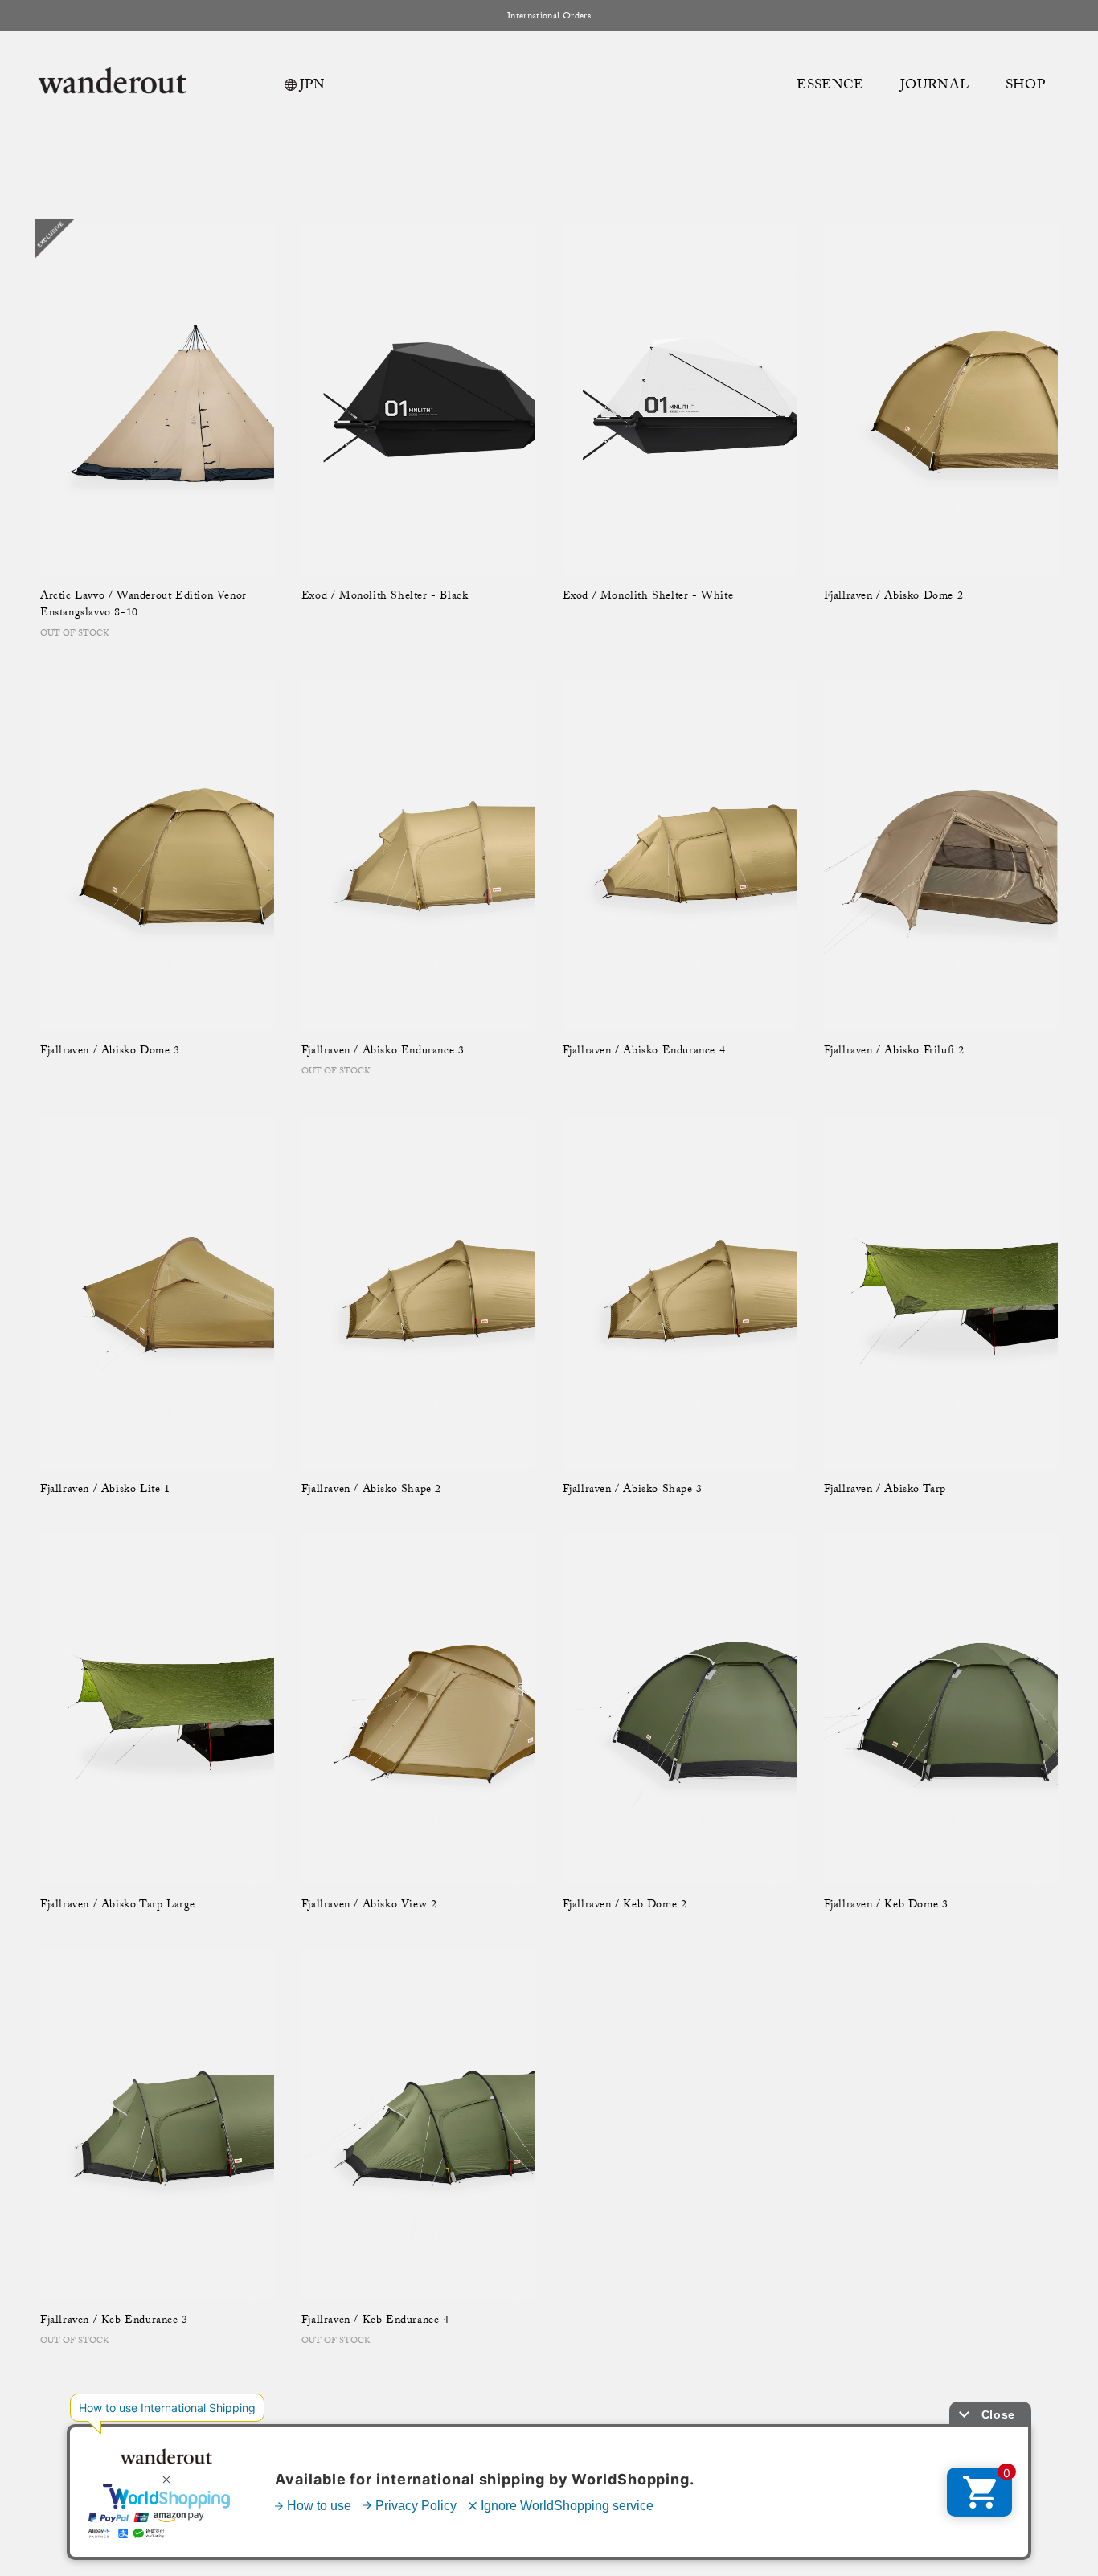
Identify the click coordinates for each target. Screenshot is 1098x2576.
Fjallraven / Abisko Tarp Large (118, 1906)
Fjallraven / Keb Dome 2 (625, 1906)
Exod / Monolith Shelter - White (648, 597)
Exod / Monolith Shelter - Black (385, 597)
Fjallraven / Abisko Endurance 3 (383, 1052)
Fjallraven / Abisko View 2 (369, 1906)
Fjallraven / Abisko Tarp (885, 1491)
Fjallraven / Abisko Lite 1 (105, 1491)
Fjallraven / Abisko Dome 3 (110, 1052)
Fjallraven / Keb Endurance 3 (114, 2322)
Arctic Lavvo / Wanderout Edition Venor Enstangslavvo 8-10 (143, 606)
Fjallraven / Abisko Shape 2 (371, 1491)
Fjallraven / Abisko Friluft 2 (894, 1052)
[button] (1027, 87)
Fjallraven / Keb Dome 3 (886, 1906)
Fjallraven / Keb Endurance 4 (375, 2322)
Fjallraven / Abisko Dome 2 (894, 597)
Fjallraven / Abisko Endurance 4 (644, 1052)
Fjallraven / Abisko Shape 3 (633, 1491)
